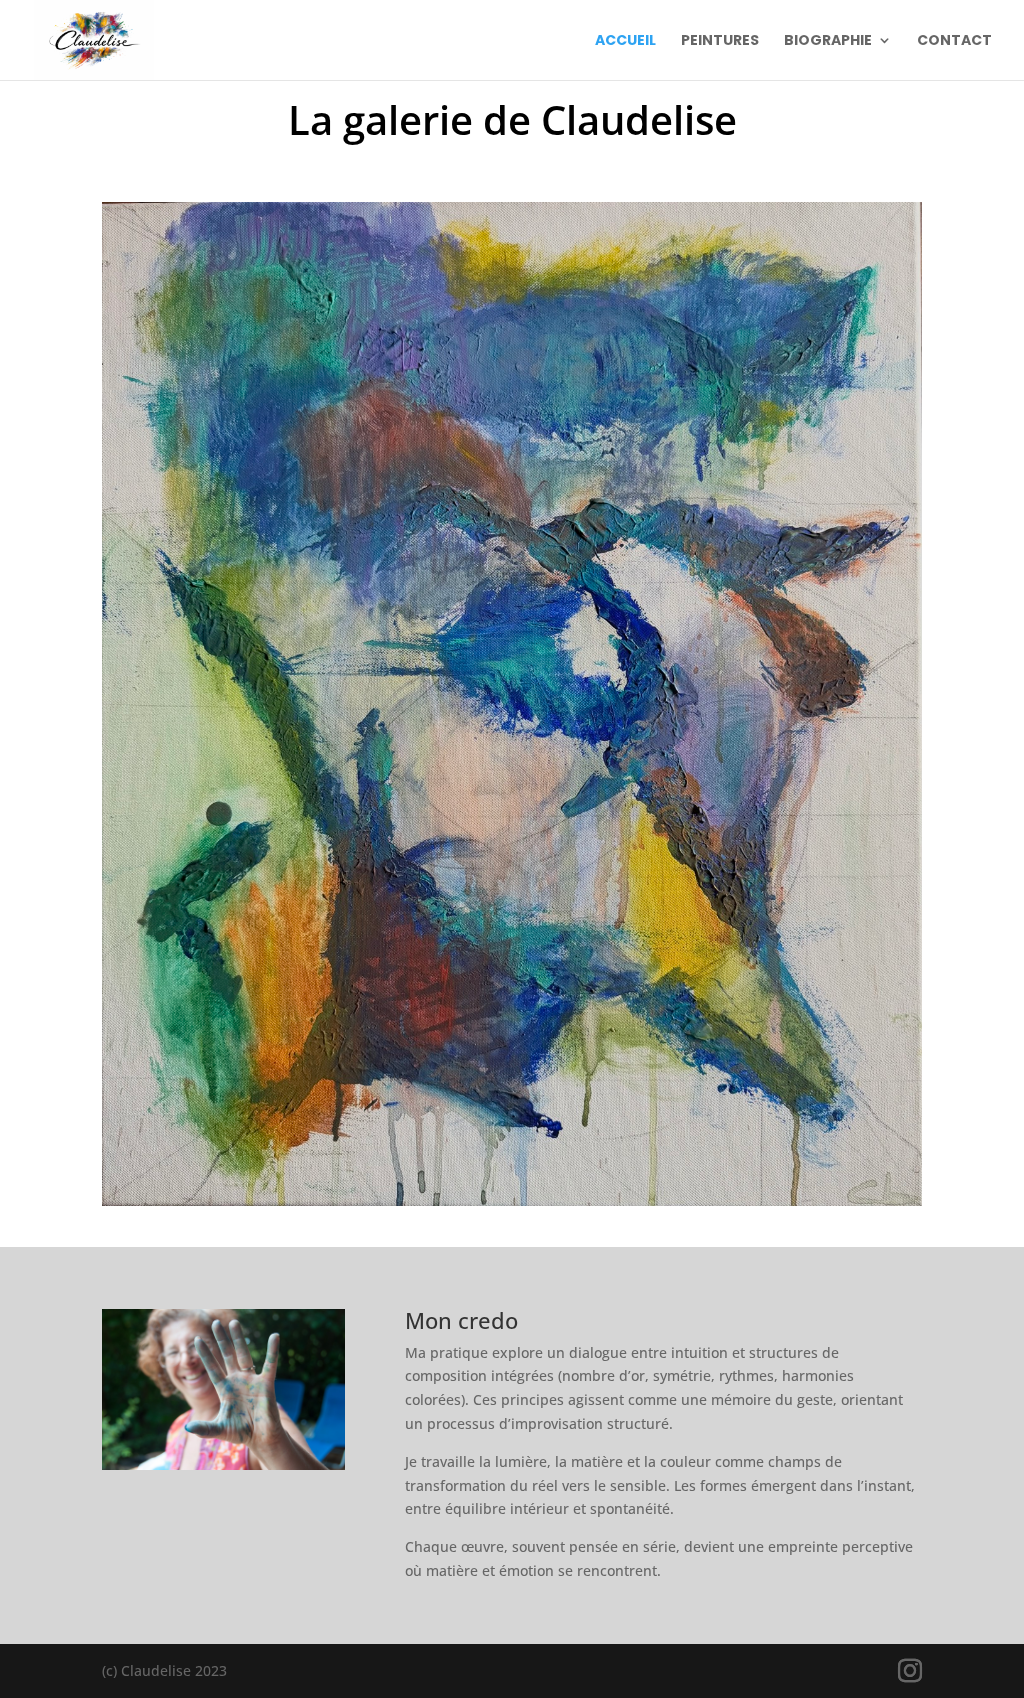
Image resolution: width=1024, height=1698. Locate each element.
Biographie (828, 41)
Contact (954, 41)
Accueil (625, 41)
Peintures (720, 41)
